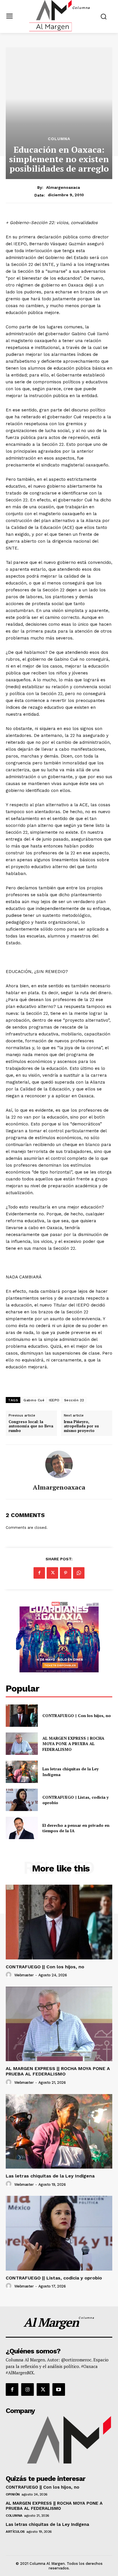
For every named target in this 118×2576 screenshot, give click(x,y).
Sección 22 (74, 1400)
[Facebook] (39, 1573)
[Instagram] (27, 2389)
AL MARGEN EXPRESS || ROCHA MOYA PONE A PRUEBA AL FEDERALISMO (73, 1744)
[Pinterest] (66, 1573)
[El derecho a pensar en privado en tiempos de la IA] (22, 1828)
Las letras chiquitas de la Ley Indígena (50, 2176)
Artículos (15, 2532)
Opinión (13, 2494)
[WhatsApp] (79, 1573)
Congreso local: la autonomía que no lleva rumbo (31, 1426)
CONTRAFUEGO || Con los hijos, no (77, 1715)
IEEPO (54, 1400)
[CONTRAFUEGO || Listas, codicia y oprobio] (22, 1800)
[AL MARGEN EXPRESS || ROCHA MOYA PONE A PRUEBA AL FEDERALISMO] (22, 1744)
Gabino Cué (34, 1400)
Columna (59, 139)
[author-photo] (9, 1975)
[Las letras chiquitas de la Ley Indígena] (22, 1772)
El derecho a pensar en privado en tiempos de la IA (76, 1828)
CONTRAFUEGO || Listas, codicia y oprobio (75, 1800)
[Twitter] (52, 1573)
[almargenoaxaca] (59, 1464)
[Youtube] (59, 2389)
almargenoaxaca (63, 187)
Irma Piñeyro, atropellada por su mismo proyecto (81, 1426)
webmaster (24, 1975)
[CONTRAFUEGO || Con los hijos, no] (22, 1716)
